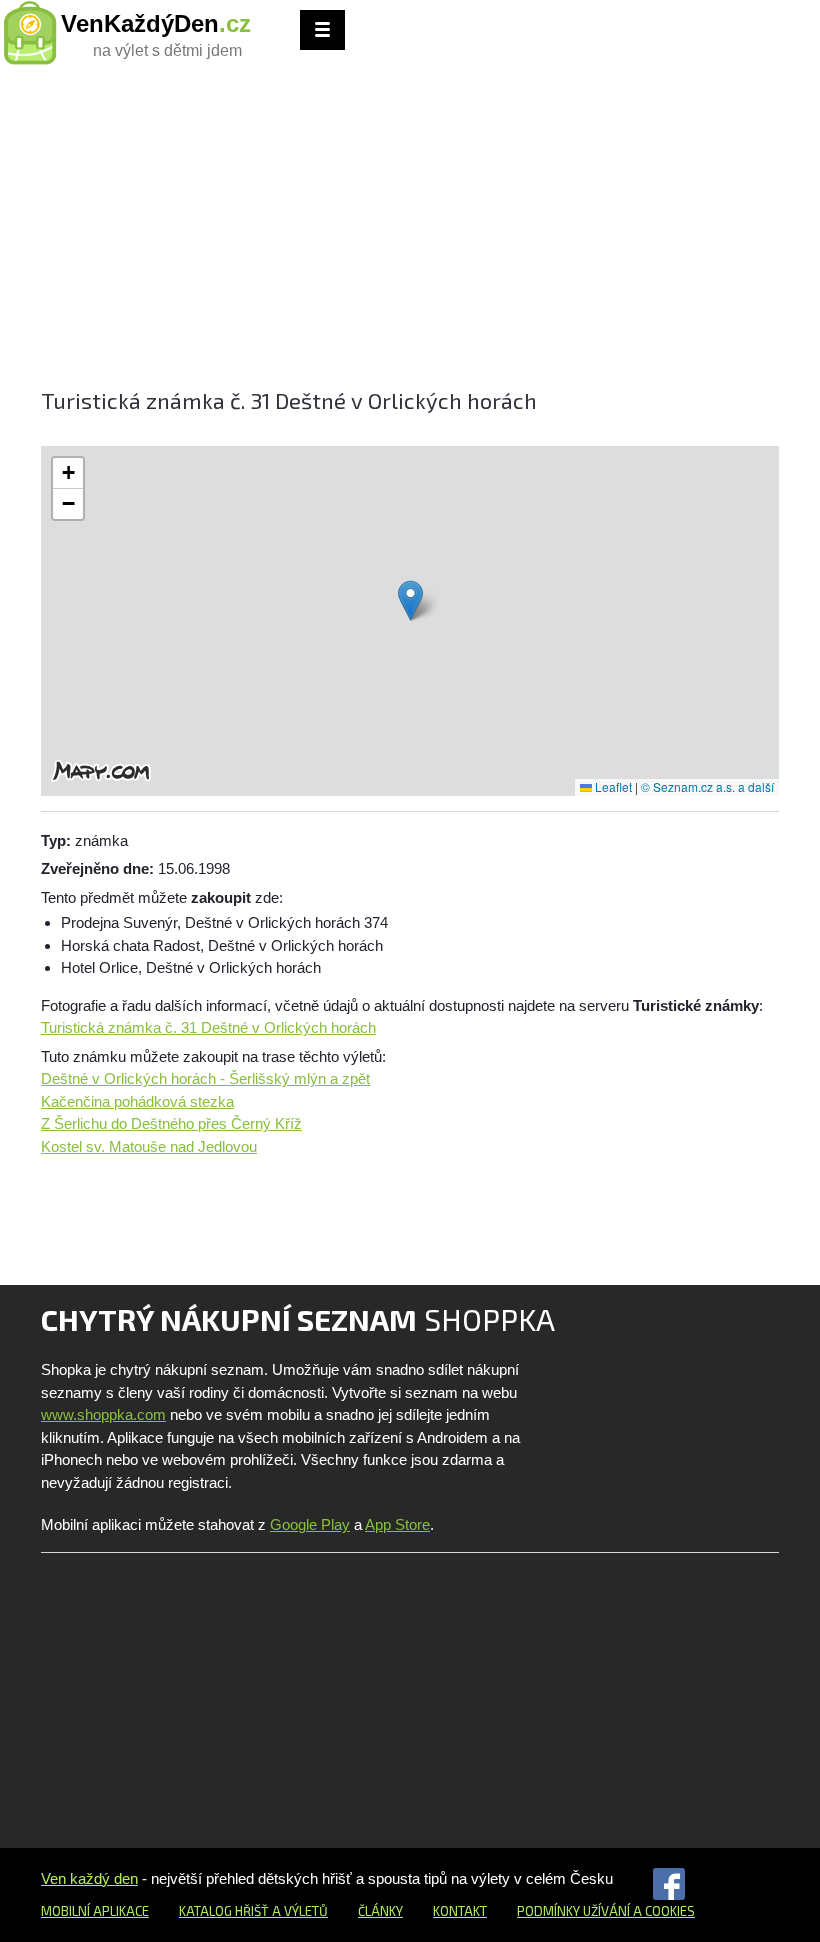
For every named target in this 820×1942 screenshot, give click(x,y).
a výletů (298, 1911)
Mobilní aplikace (95, 1911)
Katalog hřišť (224, 1911)
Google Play (310, 1524)
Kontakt (460, 1911)
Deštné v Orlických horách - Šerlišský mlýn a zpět (205, 1078)
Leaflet (612, 786)
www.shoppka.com (103, 1414)
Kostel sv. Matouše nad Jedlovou (149, 1146)
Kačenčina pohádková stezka (137, 1101)
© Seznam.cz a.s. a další (707, 786)
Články (380, 1911)
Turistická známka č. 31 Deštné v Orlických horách (208, 1027)
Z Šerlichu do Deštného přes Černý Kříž (171, 1123)
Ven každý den (89, 1878)
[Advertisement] (410, 235)
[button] (410, 600)
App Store (397, 1524)
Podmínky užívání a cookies (606, 1911)
